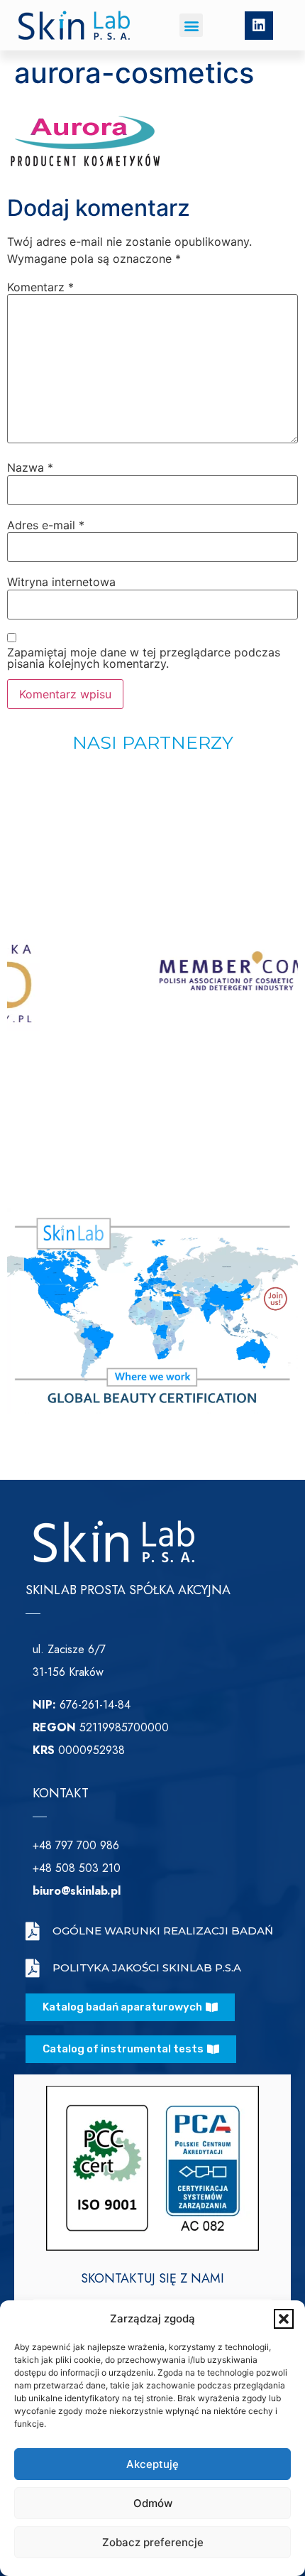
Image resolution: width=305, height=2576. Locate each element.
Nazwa (30, 467)
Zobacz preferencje (153, 2542)
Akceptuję (152, 2464)
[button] (284, 2319)
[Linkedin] (259, 26)
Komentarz (40, 287)
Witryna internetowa (61, 582)
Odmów (153, 2503)
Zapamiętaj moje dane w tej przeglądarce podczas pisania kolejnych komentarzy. (144, 658)
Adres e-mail (46, 525)
